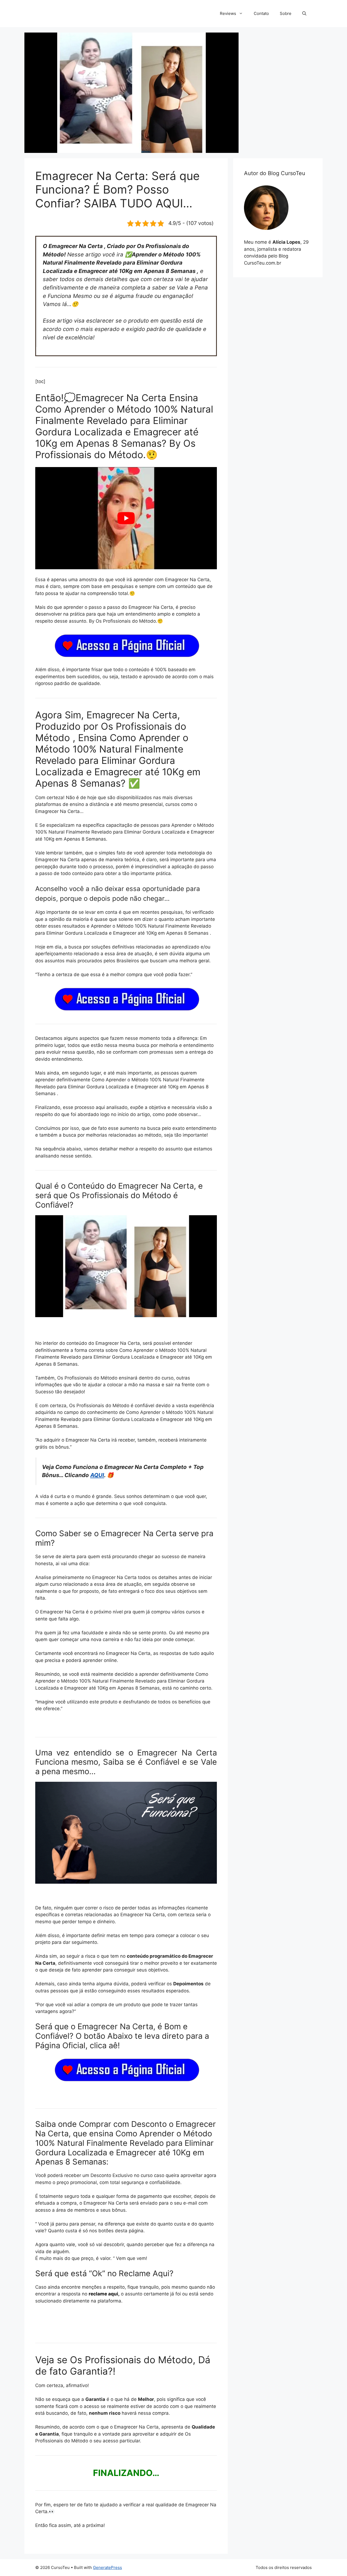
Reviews (228, 13)
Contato (261, 13)
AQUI (97, 1475)
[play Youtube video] (126, 518)
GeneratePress (107, 2567)
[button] (304, 14)
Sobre (286, 13)
